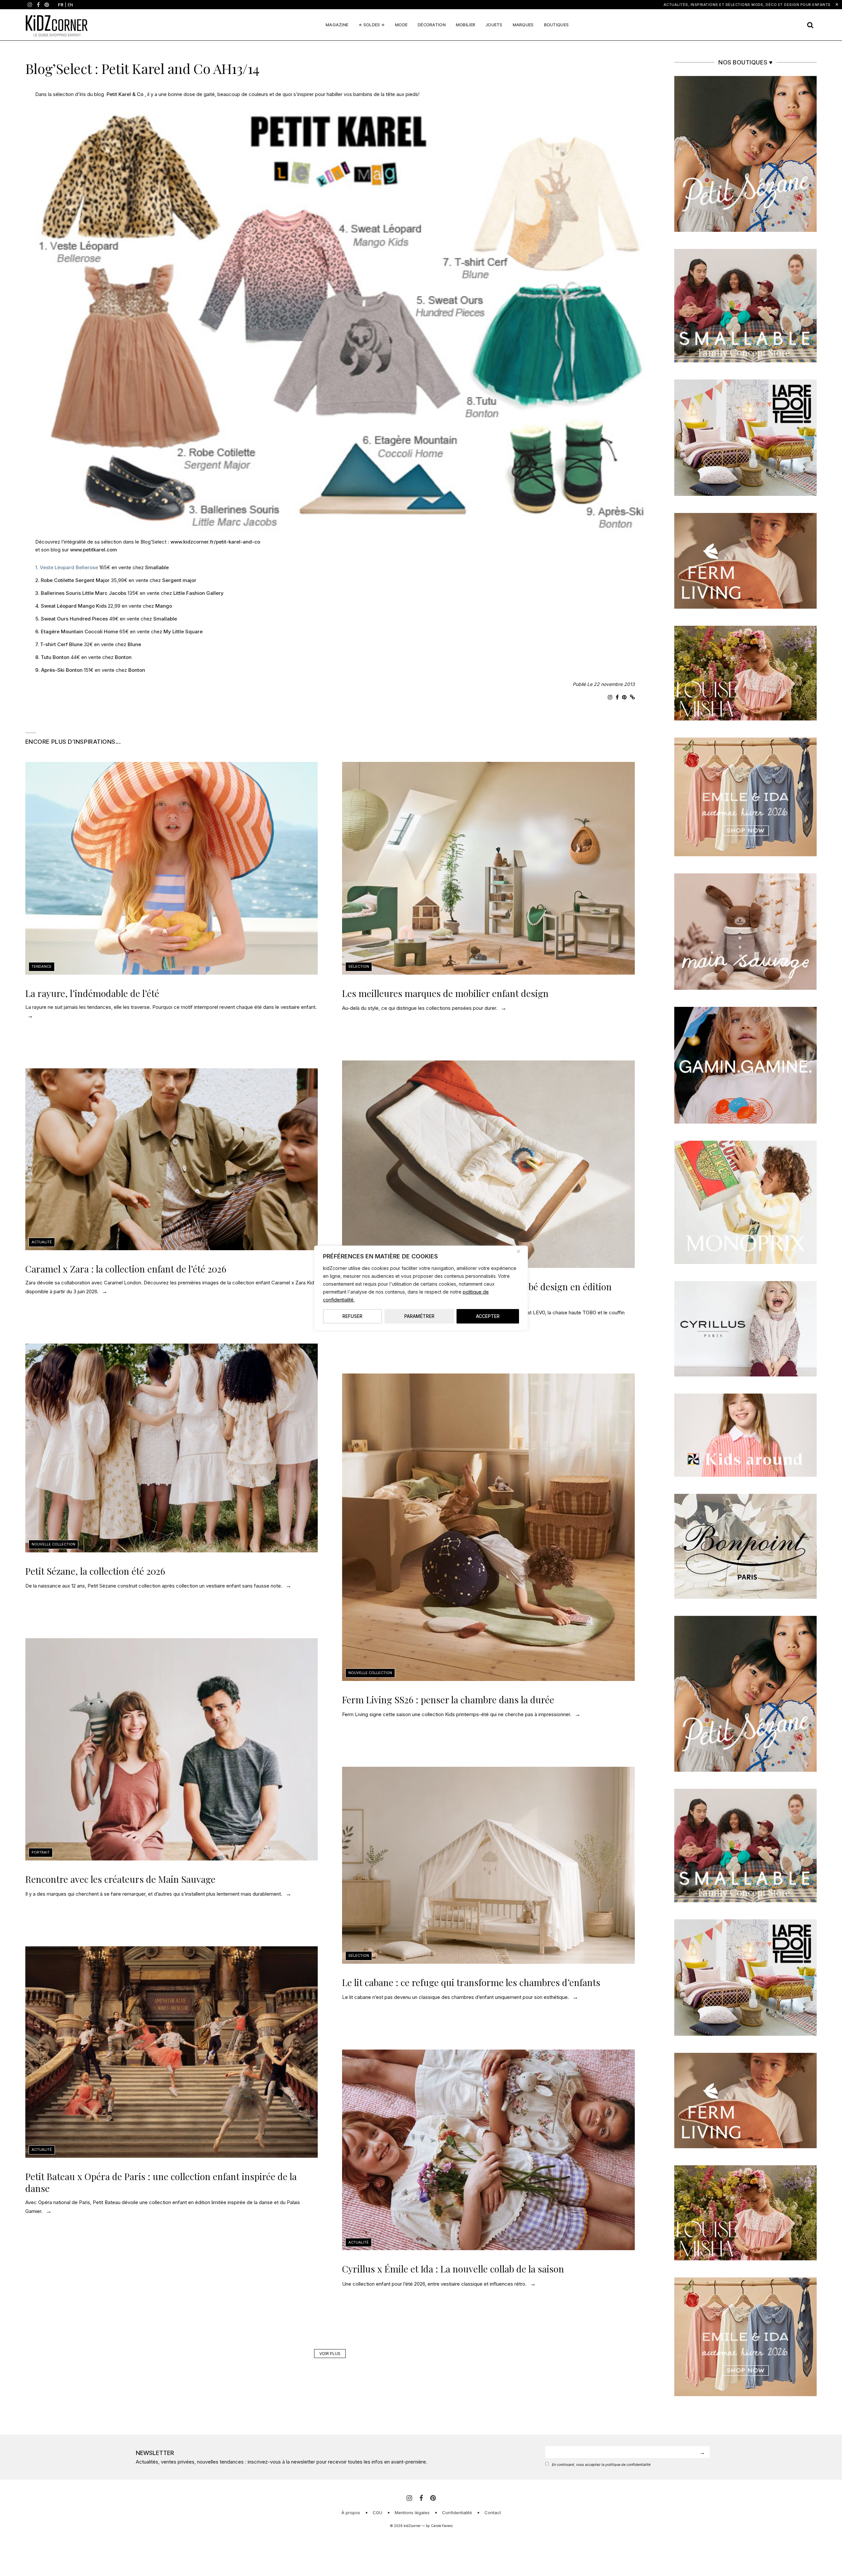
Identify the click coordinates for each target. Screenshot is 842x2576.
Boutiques (557, 25)
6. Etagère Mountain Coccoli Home (77, 632)
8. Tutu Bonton (52, 657)
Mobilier (466, 25)
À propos (351, 2513)
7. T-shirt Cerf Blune (60, 644)
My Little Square (183, 632)
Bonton (123, 657)
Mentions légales (412, 2513)
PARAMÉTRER (419, 1316)
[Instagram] (30, 5)
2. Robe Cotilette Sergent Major (72, 580)
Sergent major (179, 580)
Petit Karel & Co (125, 94)
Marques (523, 25)
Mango (164, 606)
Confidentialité (457, 2513)
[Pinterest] (47, 5)
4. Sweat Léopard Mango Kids (71, 606)
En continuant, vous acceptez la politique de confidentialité (601, 2465)
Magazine (337, 25)
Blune (134, 644)
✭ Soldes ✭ (372, 25)
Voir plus (330, 2354)
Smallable (157, 567)
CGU (377, 2513)
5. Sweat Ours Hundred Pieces (72, 619)
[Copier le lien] (632, 697)
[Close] (521, 1251)
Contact (493, 2513)
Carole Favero (442, 2526)
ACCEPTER (488, 1316)
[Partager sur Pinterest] (624, 697)
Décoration (432, 25)
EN (70, 5)
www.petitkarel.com (94, 550)
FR (61, 5)
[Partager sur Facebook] (617, 697)
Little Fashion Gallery (198, 593)
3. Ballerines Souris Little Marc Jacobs (81, 593)
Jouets (494, 25)
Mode (401, 25)
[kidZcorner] (57, 25)
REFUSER (352, 1316)
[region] (421, 1288)
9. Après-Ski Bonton (59, 670)
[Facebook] (38, 5)
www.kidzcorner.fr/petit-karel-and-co (215, 542)
